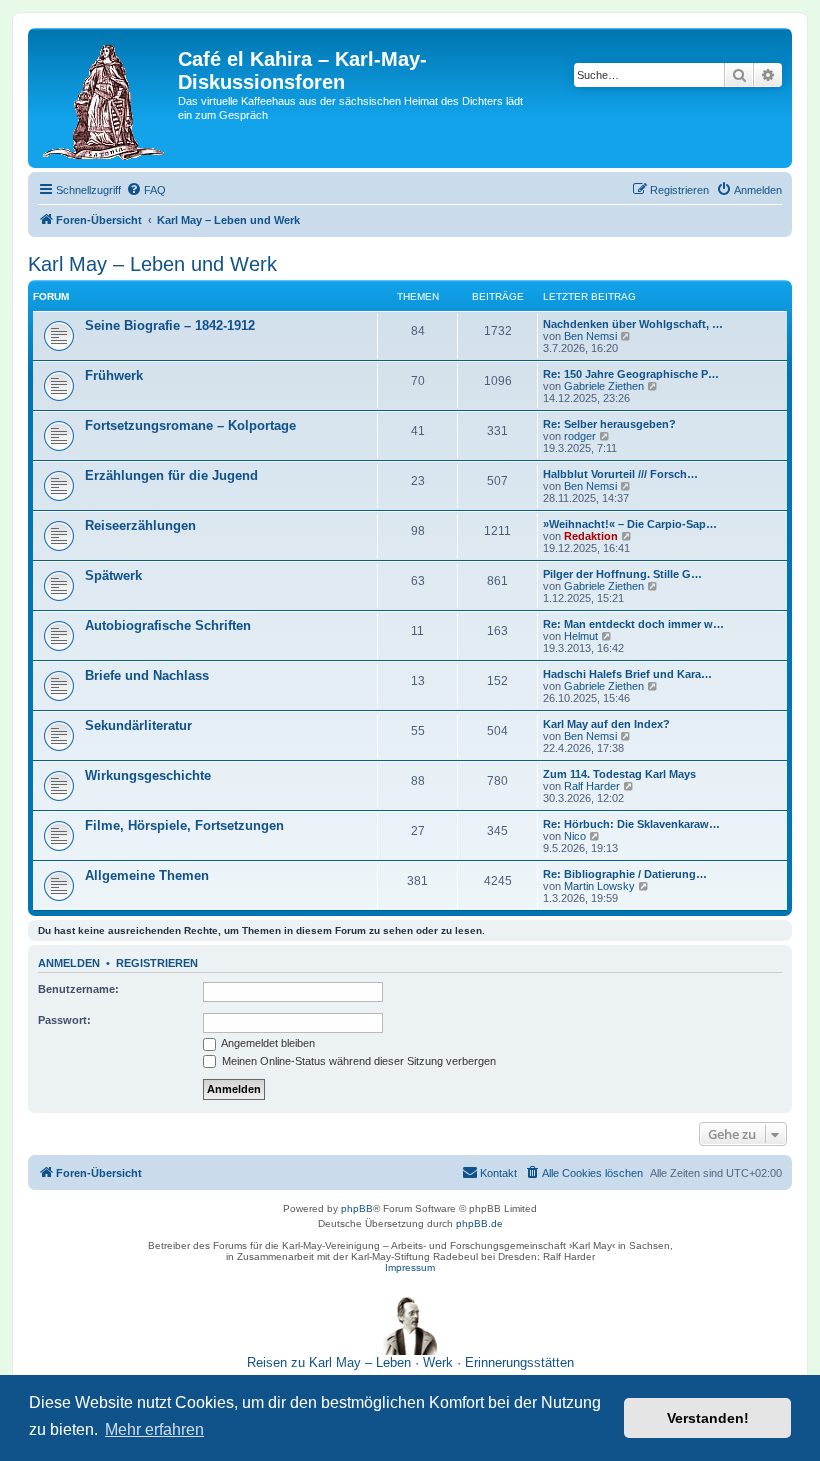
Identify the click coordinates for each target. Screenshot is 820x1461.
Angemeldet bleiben (267, 1043)
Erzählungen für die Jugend (171, 475)
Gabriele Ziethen (604, 386)
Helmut (581, 636)
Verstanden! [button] (708, 1418)
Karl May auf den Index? (606, 724)
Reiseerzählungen (140, 525)
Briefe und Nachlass (147, 675)
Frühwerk (114, 375)
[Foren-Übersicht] (105, 98)
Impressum (410, 1267)
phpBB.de (479, 1223)
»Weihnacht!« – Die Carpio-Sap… (630, 524)
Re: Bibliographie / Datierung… (625, 874)
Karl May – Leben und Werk (152, 264)
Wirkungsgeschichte (148, 775)
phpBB (357, 1208)
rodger (580, 436)
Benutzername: (78, 989)
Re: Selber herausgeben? (609, 424)
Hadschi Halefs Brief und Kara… (627, 674)
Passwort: (64, 1020)
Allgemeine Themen (147, 875)
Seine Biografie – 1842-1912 (170, 325)
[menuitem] (146, 190)
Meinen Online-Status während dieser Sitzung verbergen (357, 1061)
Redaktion (591, 536)
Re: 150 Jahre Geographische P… (631, 374)
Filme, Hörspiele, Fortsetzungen (184, 825)
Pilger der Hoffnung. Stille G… (622, 574)
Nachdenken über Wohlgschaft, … (633, 324)
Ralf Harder (592, 786)
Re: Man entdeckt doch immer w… (633, 624)
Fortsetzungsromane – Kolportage (190, 425)
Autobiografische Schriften (168, 625)
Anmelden (69, 963)
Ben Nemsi (590, 336)
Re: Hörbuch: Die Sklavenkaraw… (631, 824)
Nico (575, 836)
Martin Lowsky (599, 886)
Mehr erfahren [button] (154, 1429)
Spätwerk (113, 575)
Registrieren (157, 963)
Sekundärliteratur (138, 725)
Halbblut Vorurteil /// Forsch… (620, 474)
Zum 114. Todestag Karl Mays (619, 774)
